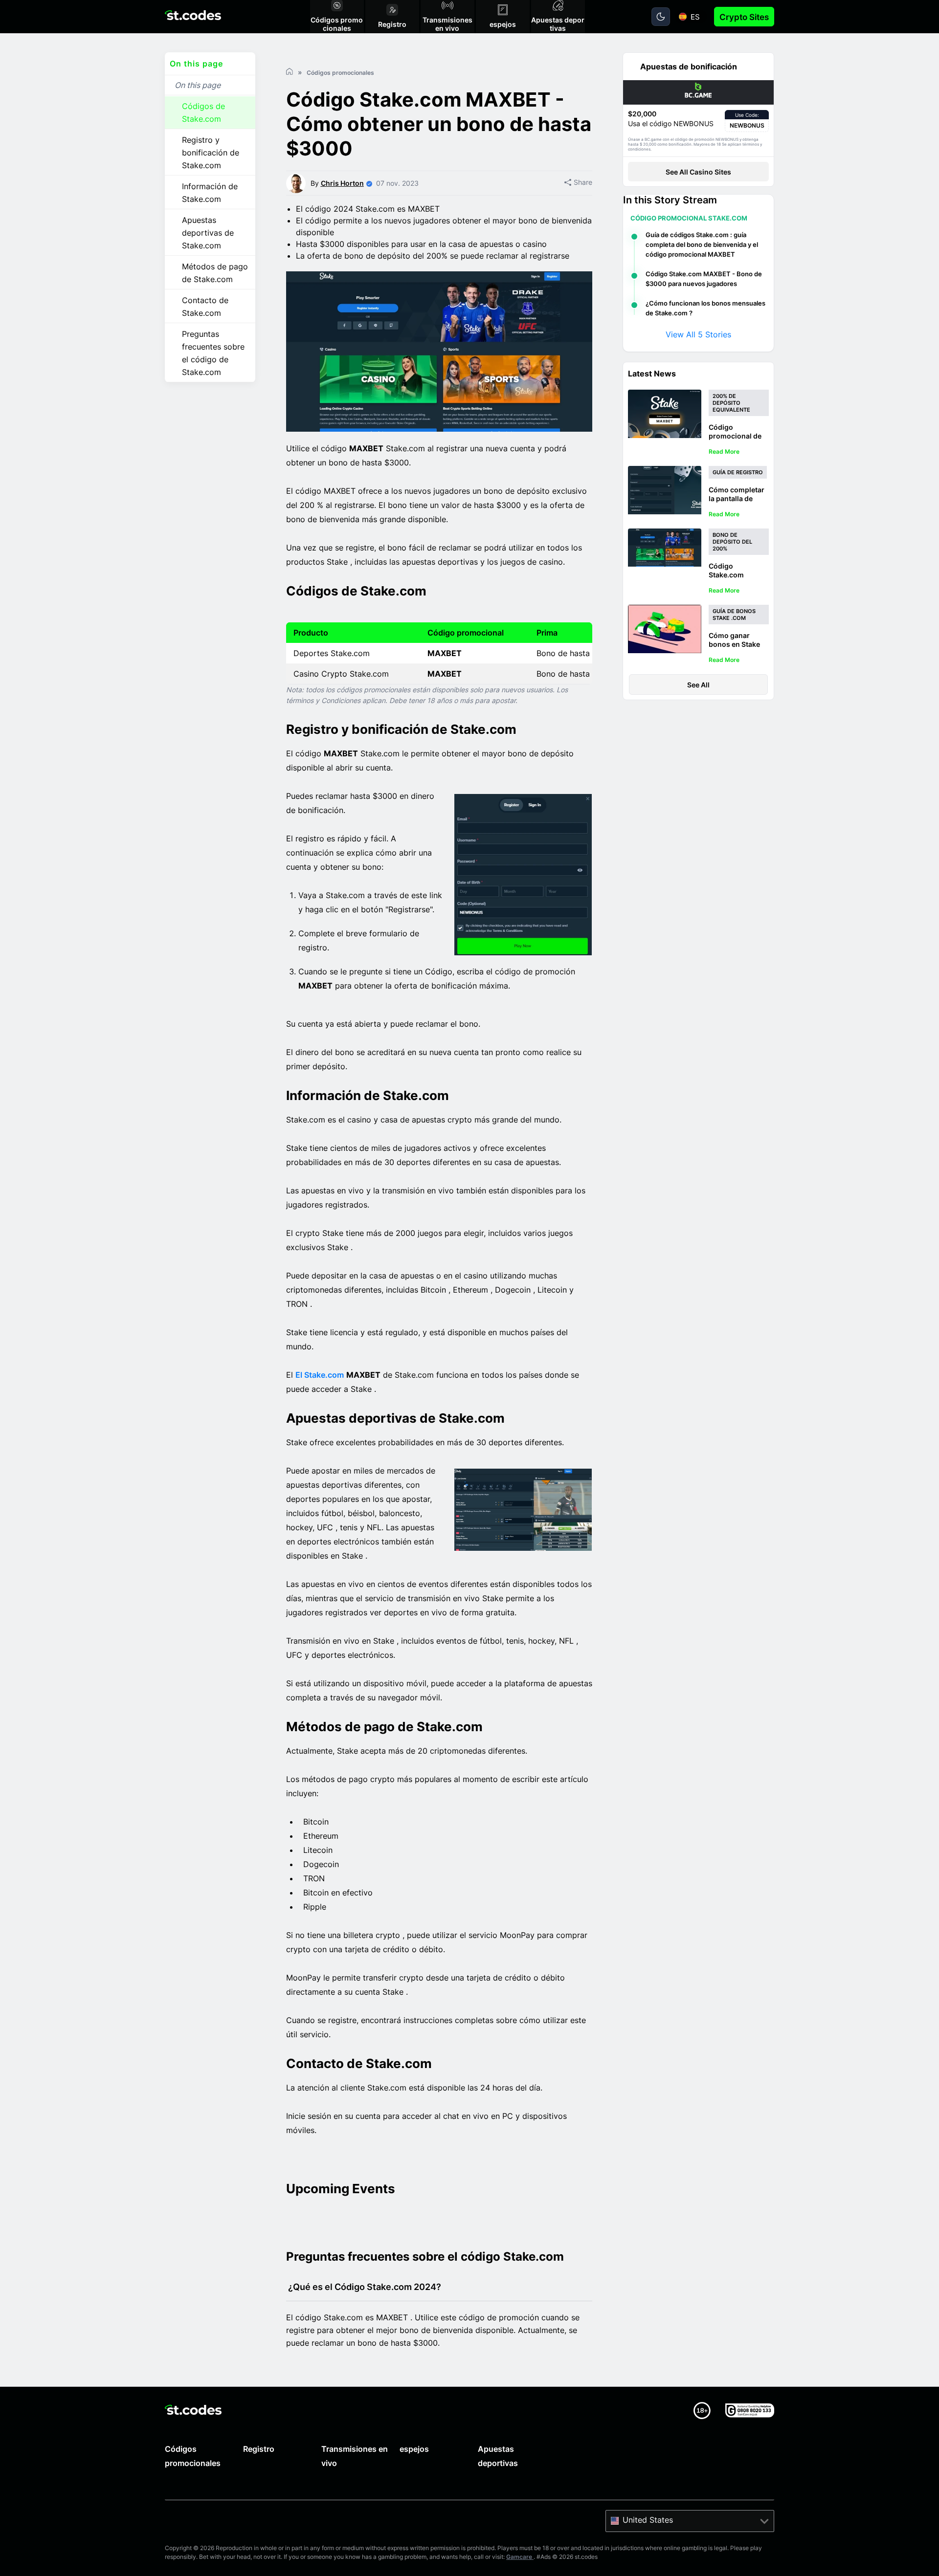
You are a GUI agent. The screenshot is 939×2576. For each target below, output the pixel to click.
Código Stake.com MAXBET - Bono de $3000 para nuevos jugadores (704, 279)
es (695, 17)
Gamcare (520, 2557)
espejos (414, 2449)
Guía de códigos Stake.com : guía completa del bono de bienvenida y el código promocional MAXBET (702, 244)
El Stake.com (320, 1375)
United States (648, 2520)
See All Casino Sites (698, 172)
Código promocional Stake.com (689, 218)
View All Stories (698, 334)
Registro (259, 2449)
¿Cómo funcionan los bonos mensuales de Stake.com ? (705, 308)
